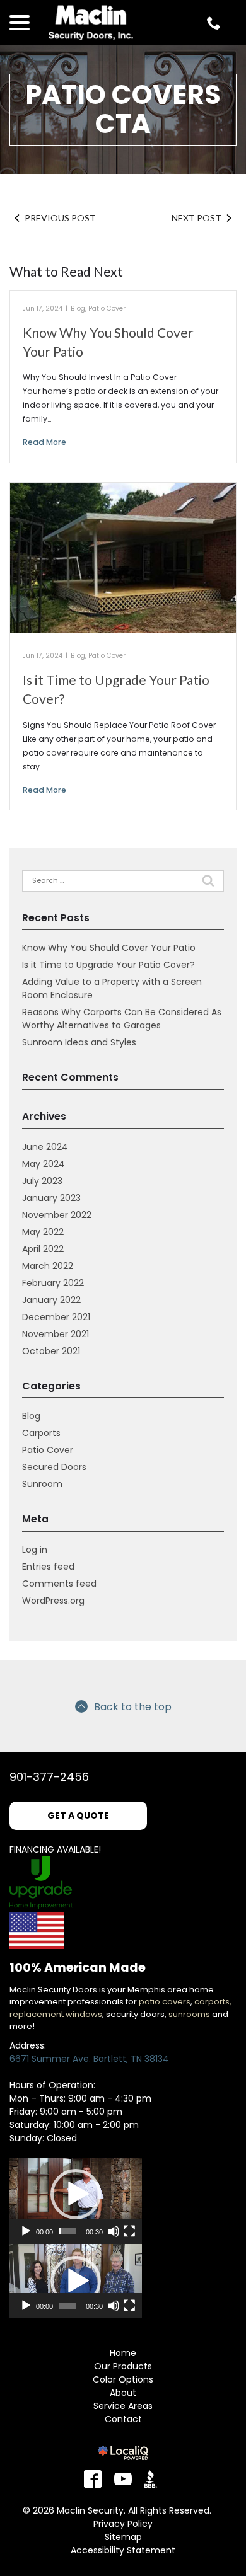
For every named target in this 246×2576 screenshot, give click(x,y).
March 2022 (48, 1266)
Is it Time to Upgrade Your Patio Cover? (108, 965)
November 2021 (56, 1334)
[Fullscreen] (129, 2231)
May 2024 (44, 1164)
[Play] (26, 2231)
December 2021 (56, 1317)
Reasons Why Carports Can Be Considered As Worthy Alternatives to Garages (122, 1019)
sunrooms (189, 2014)
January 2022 (51, 1300)
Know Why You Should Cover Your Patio (109, 948)
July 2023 (42, 1181)
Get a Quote (78, 1815)
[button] (76, 2194)
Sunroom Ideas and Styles (79, 1042)
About (123, 2393)
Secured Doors (54, 1467)
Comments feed (59, 1584)
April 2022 (43, 1249)
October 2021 (51, 1351)
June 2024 (45, 1147)
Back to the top (133, 1707)
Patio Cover (107, 308)
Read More (44, 442)
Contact (123, 2419)
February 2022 (53, 1283)
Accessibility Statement (123, 2550)
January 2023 (51, 1198)
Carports (41, 1433)
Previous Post (60, 218)
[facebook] (93, 2479)
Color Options (123, 2379)
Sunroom (42, 1484)
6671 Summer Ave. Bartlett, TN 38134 (89, 2059)
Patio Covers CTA (123, 109)
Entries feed (48, 1567)
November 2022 (57, 1215)
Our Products (123, 2366)
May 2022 (43, 1232)
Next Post (196, 218)
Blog (78, 308)
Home (123, 2353)
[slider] (67, 2231)
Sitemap (123, 2537)
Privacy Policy (123, 2524)
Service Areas (123, 2406)
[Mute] (114, 2231)
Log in (35, 1550)
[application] (76, 2195)
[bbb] (153, 2479)
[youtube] (123, 2479)
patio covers (165, 2002)
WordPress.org (53, 1601)
